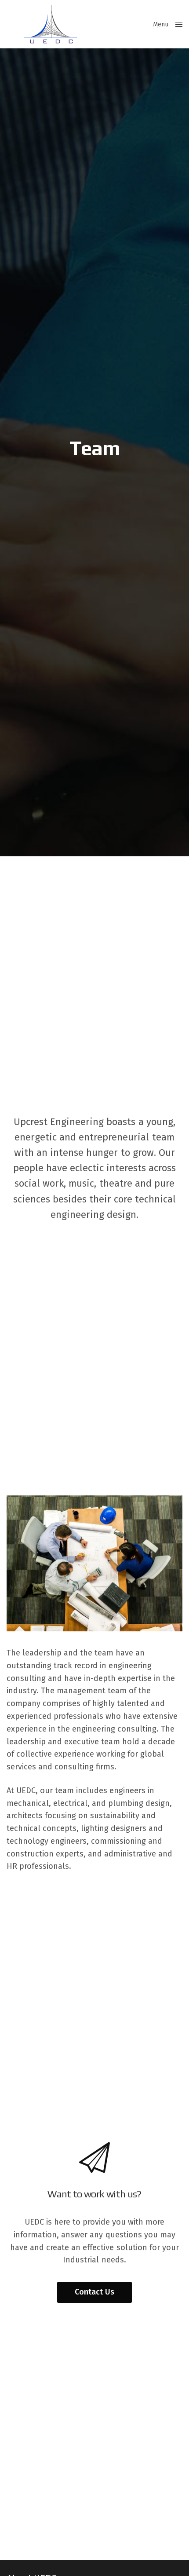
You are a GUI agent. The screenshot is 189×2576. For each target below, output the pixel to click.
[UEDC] (51, 24)
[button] (94, 2292)
